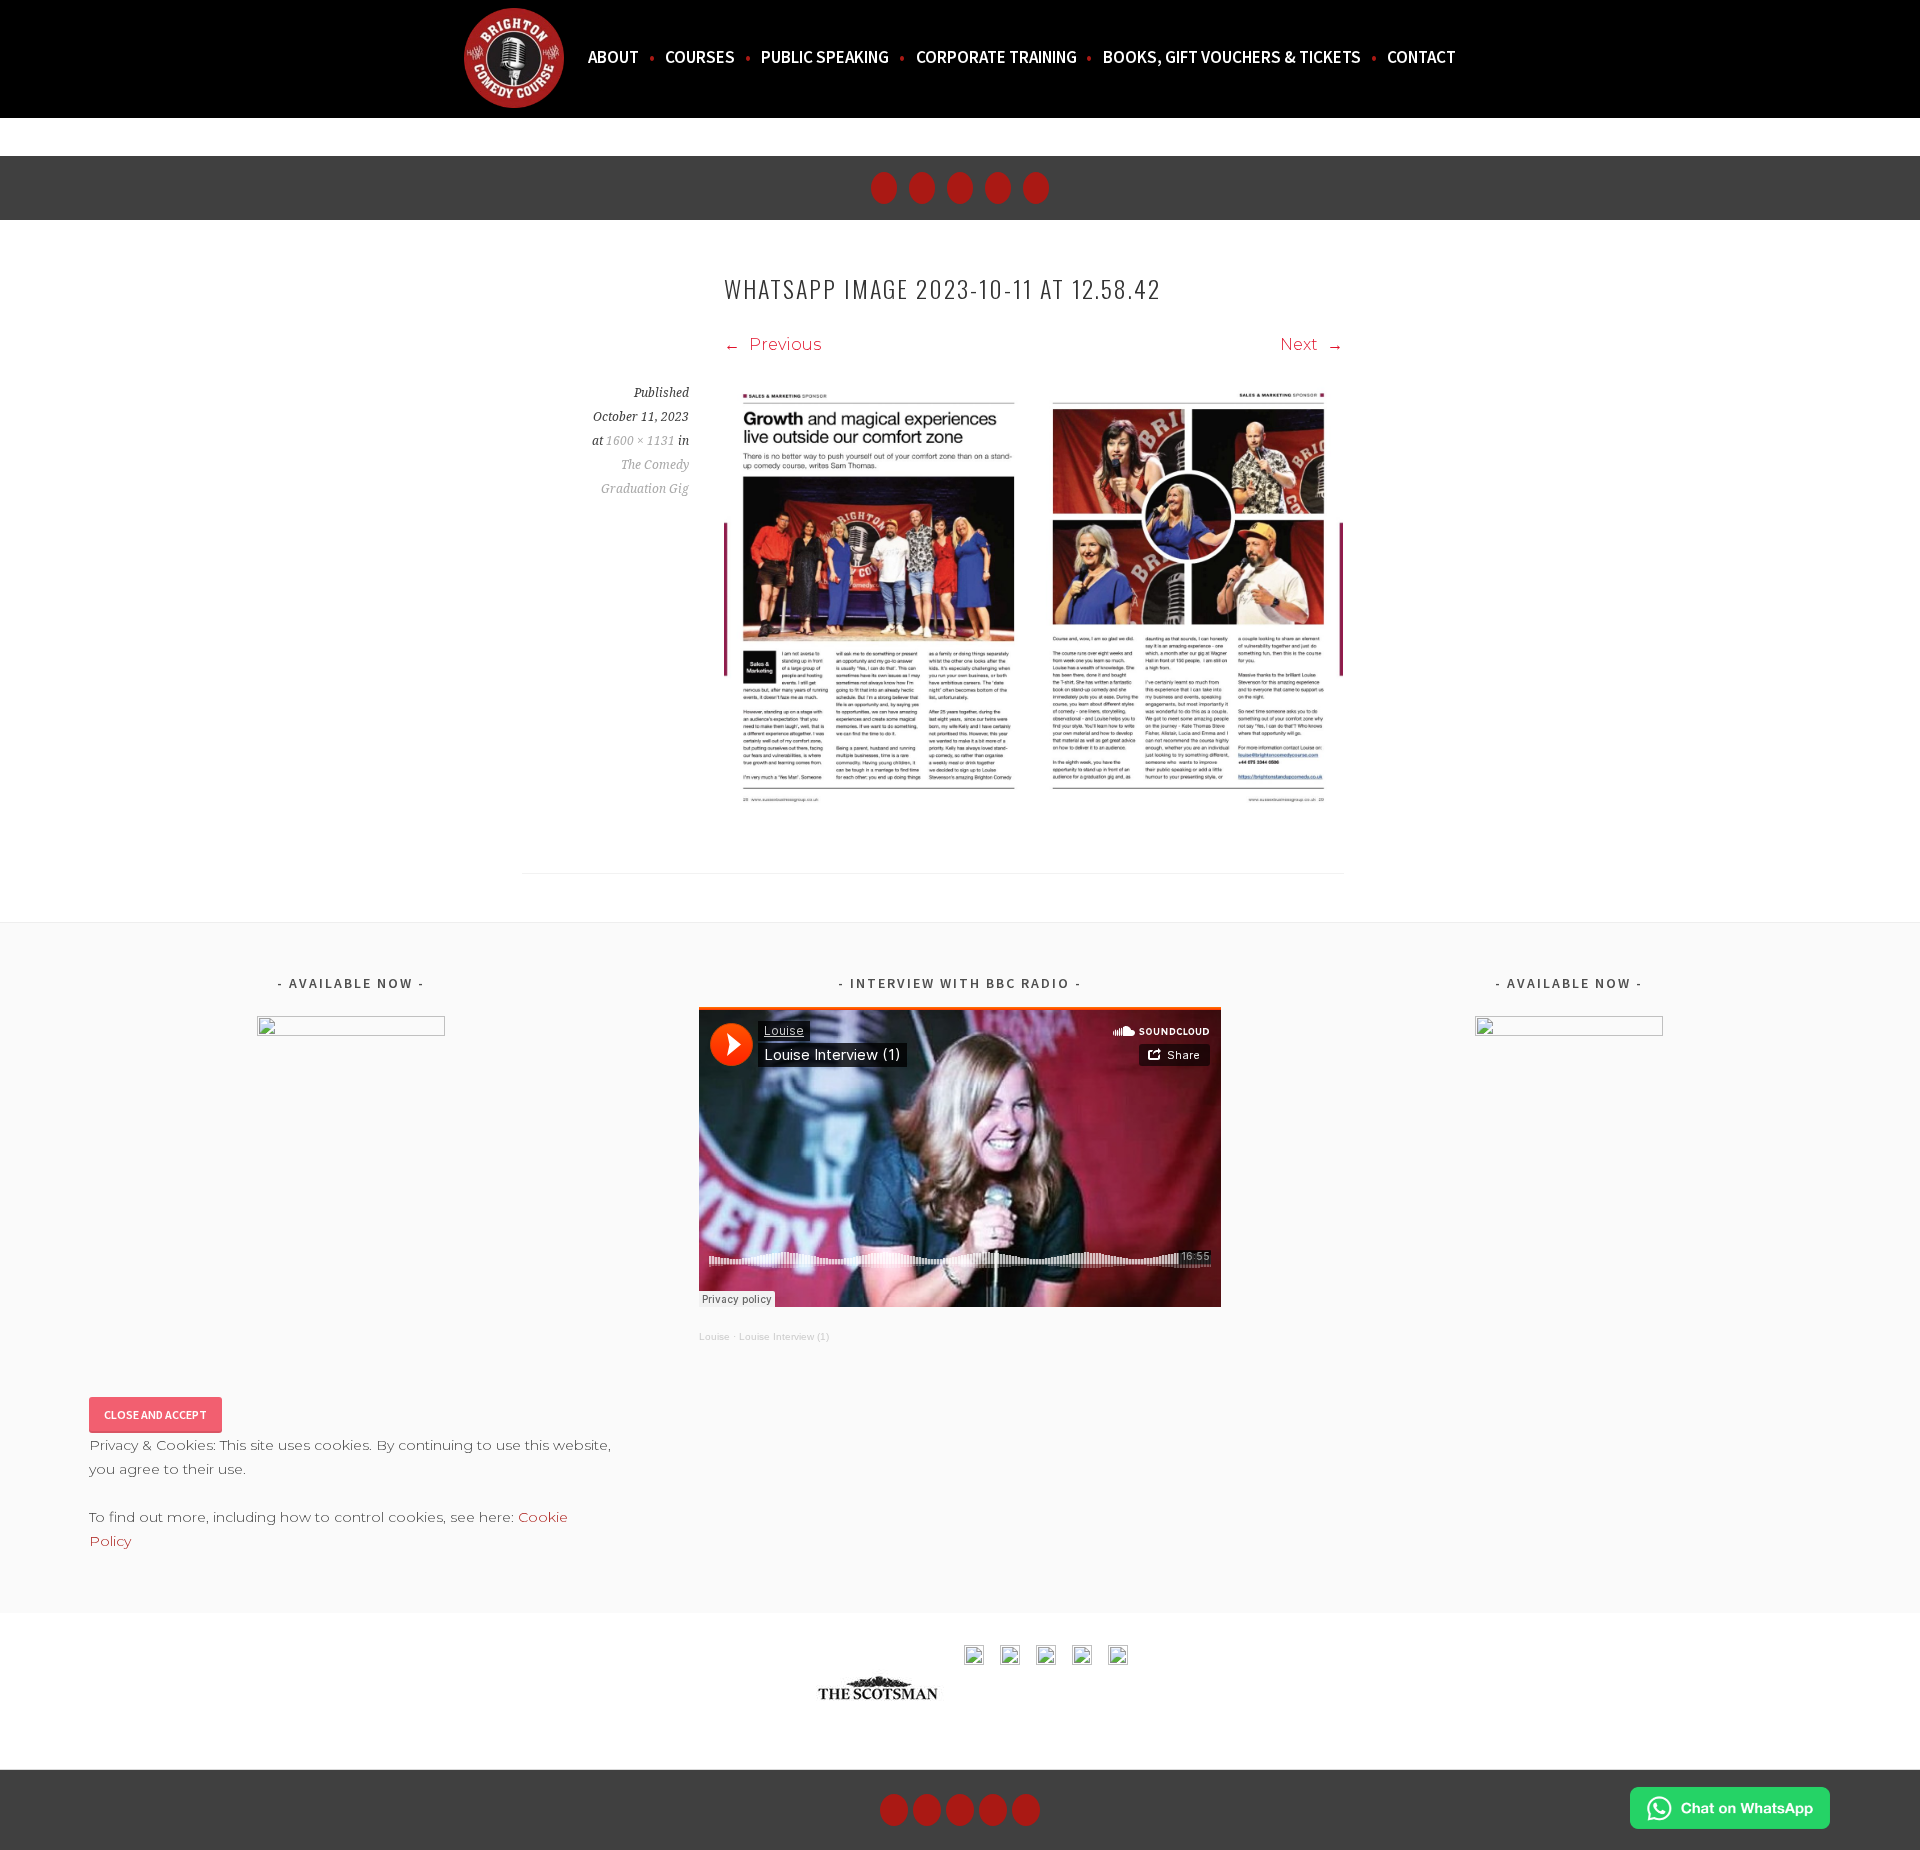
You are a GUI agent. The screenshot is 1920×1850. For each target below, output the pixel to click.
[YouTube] (884, 188)
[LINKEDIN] (1026, 1810)
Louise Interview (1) (784, 1336)
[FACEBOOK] (960, 1810)
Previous (783, 344)
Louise (714, 1336)
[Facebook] (960, 188)
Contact (1421, 57)
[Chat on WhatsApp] (1730, 1823)
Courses (700, 57)
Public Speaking (825, 57)
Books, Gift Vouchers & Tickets (1232, 57)
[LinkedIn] (1036, 188)
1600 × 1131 (640, 441)
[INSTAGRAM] (927, 1810)
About (613, 57)
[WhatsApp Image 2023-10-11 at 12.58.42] (1033, 812)
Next (1301, 344)
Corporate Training (996, 57)
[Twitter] (998, 188)
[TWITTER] (993, 1810)
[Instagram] (922, 188)
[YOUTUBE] (894, 1810)
